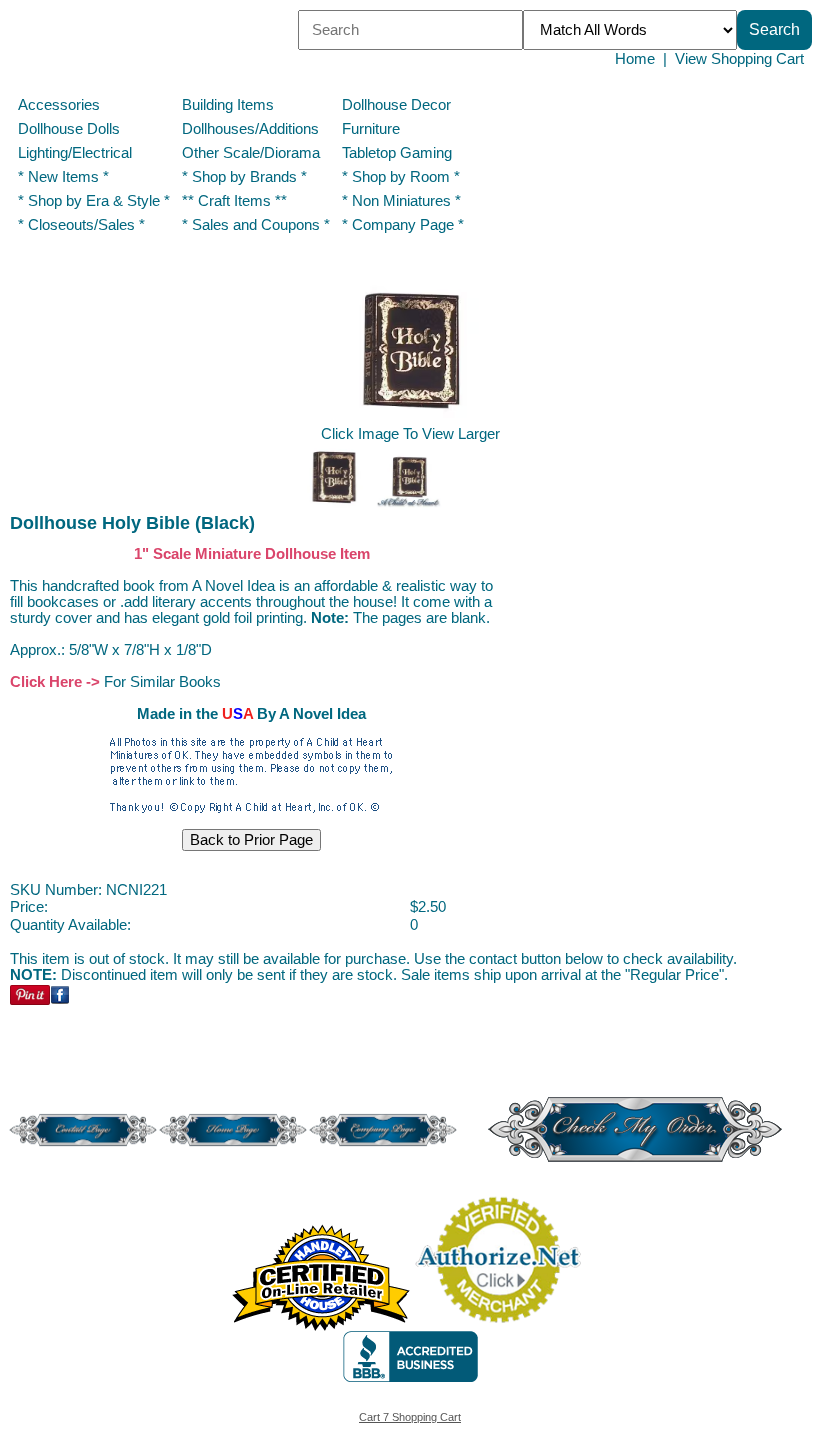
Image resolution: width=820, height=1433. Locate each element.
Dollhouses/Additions (250, 129)
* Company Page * (403, 225)
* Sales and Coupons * (256, 225)
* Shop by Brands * (244, 177)
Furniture (371, 129)
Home (635, 59)
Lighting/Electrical (77, 153)
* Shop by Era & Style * (94, 201)
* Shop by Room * (401, 177)
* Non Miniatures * (401, 201)
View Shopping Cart (739, 59)
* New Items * (63, 177)
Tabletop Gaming (397, 153)
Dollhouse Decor (396, 105)
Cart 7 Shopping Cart (410, 1417)
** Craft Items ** (234, 201)
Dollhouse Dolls (69, 129)
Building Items (228, 105)
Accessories (59, 105)
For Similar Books (162, 682)
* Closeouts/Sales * (81, 225)
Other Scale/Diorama (251, 153)
